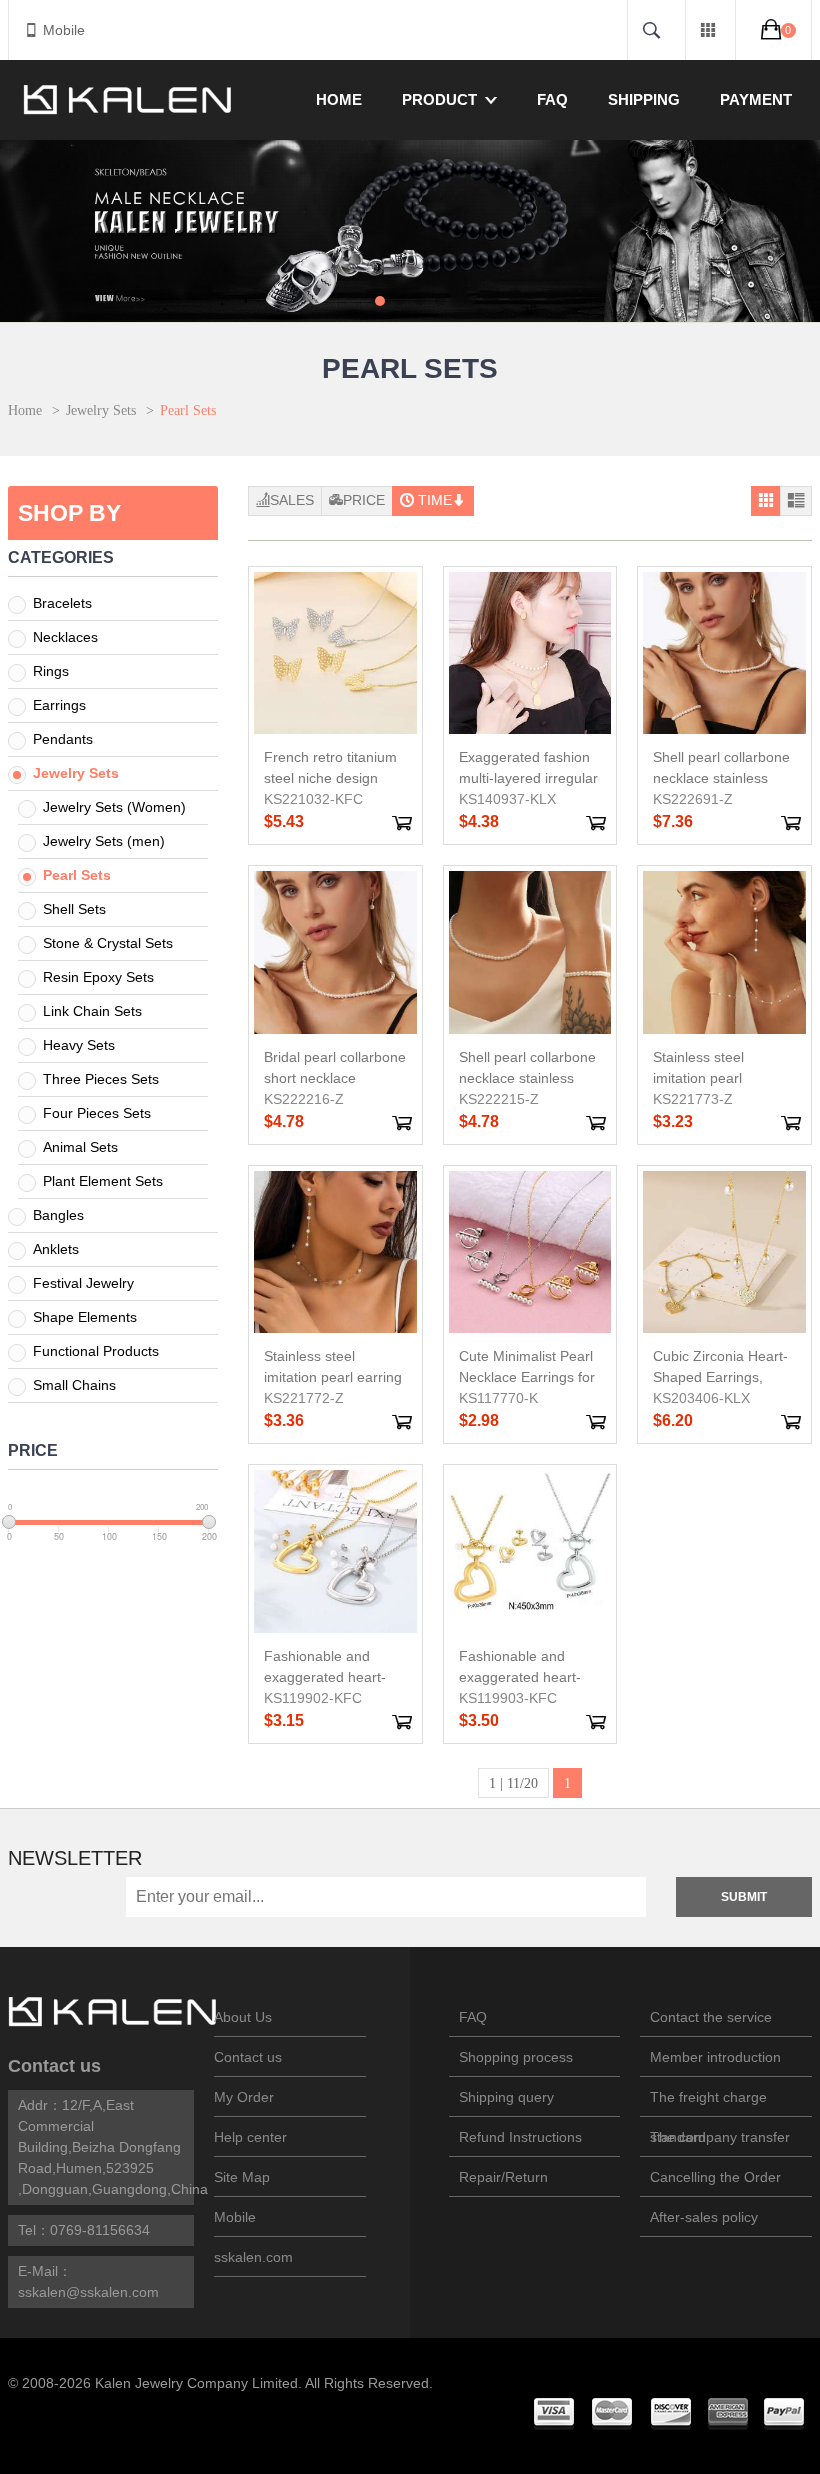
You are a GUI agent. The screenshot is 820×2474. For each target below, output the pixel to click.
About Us (243, 2017)
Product (439, 99)
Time (435, 500)
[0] (773, 29)
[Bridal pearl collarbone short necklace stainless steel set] (335, 952)
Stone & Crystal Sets (108, 943)
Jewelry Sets (101, 410)
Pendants (63, 739)
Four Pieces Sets (97, 1113)
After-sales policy (704, 2217)
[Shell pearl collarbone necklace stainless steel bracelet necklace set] (530, 952)
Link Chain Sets (92, 1011)
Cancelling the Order (715, 2177)
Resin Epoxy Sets (98, 977)
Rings (51, 671)
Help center (250, 2137)
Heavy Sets (79, 1045)
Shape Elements (85, 1317)
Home (339, 99)
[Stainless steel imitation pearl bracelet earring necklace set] (724, 952)
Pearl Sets (77, 875)
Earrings (59, 705)
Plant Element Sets (103, 1181)
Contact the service (711, 2017)
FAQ (552, 99)
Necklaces (65, 637)
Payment (756, 99)
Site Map (242, 2177)
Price (364, 500)
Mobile (64, 30)
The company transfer (720, 2137)
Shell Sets (74, 909)
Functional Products (96, 1351)
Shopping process (516, 2057)
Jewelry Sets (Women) (114, 807)
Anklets (56, 1249)
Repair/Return (503, 2177)
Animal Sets (80, 1147)
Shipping (644, 99)
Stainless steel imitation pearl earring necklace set (333, 1377)
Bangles (58, 1215)
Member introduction (715, 2057)
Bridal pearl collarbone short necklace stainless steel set (335, 1078)
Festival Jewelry (83, 1283)
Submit (744, 1897)
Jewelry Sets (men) (104, 841)
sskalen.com (253, 2257)
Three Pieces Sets (101, 1079)
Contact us (54, 2066)
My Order (244, 2097)
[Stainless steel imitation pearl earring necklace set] (335, 1252)
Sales (292, 500)
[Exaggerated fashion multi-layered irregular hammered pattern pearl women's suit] (530, 653)
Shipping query (506, 2097)
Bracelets (62, 603)
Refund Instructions (520, 2137)
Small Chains (74, 1385)
